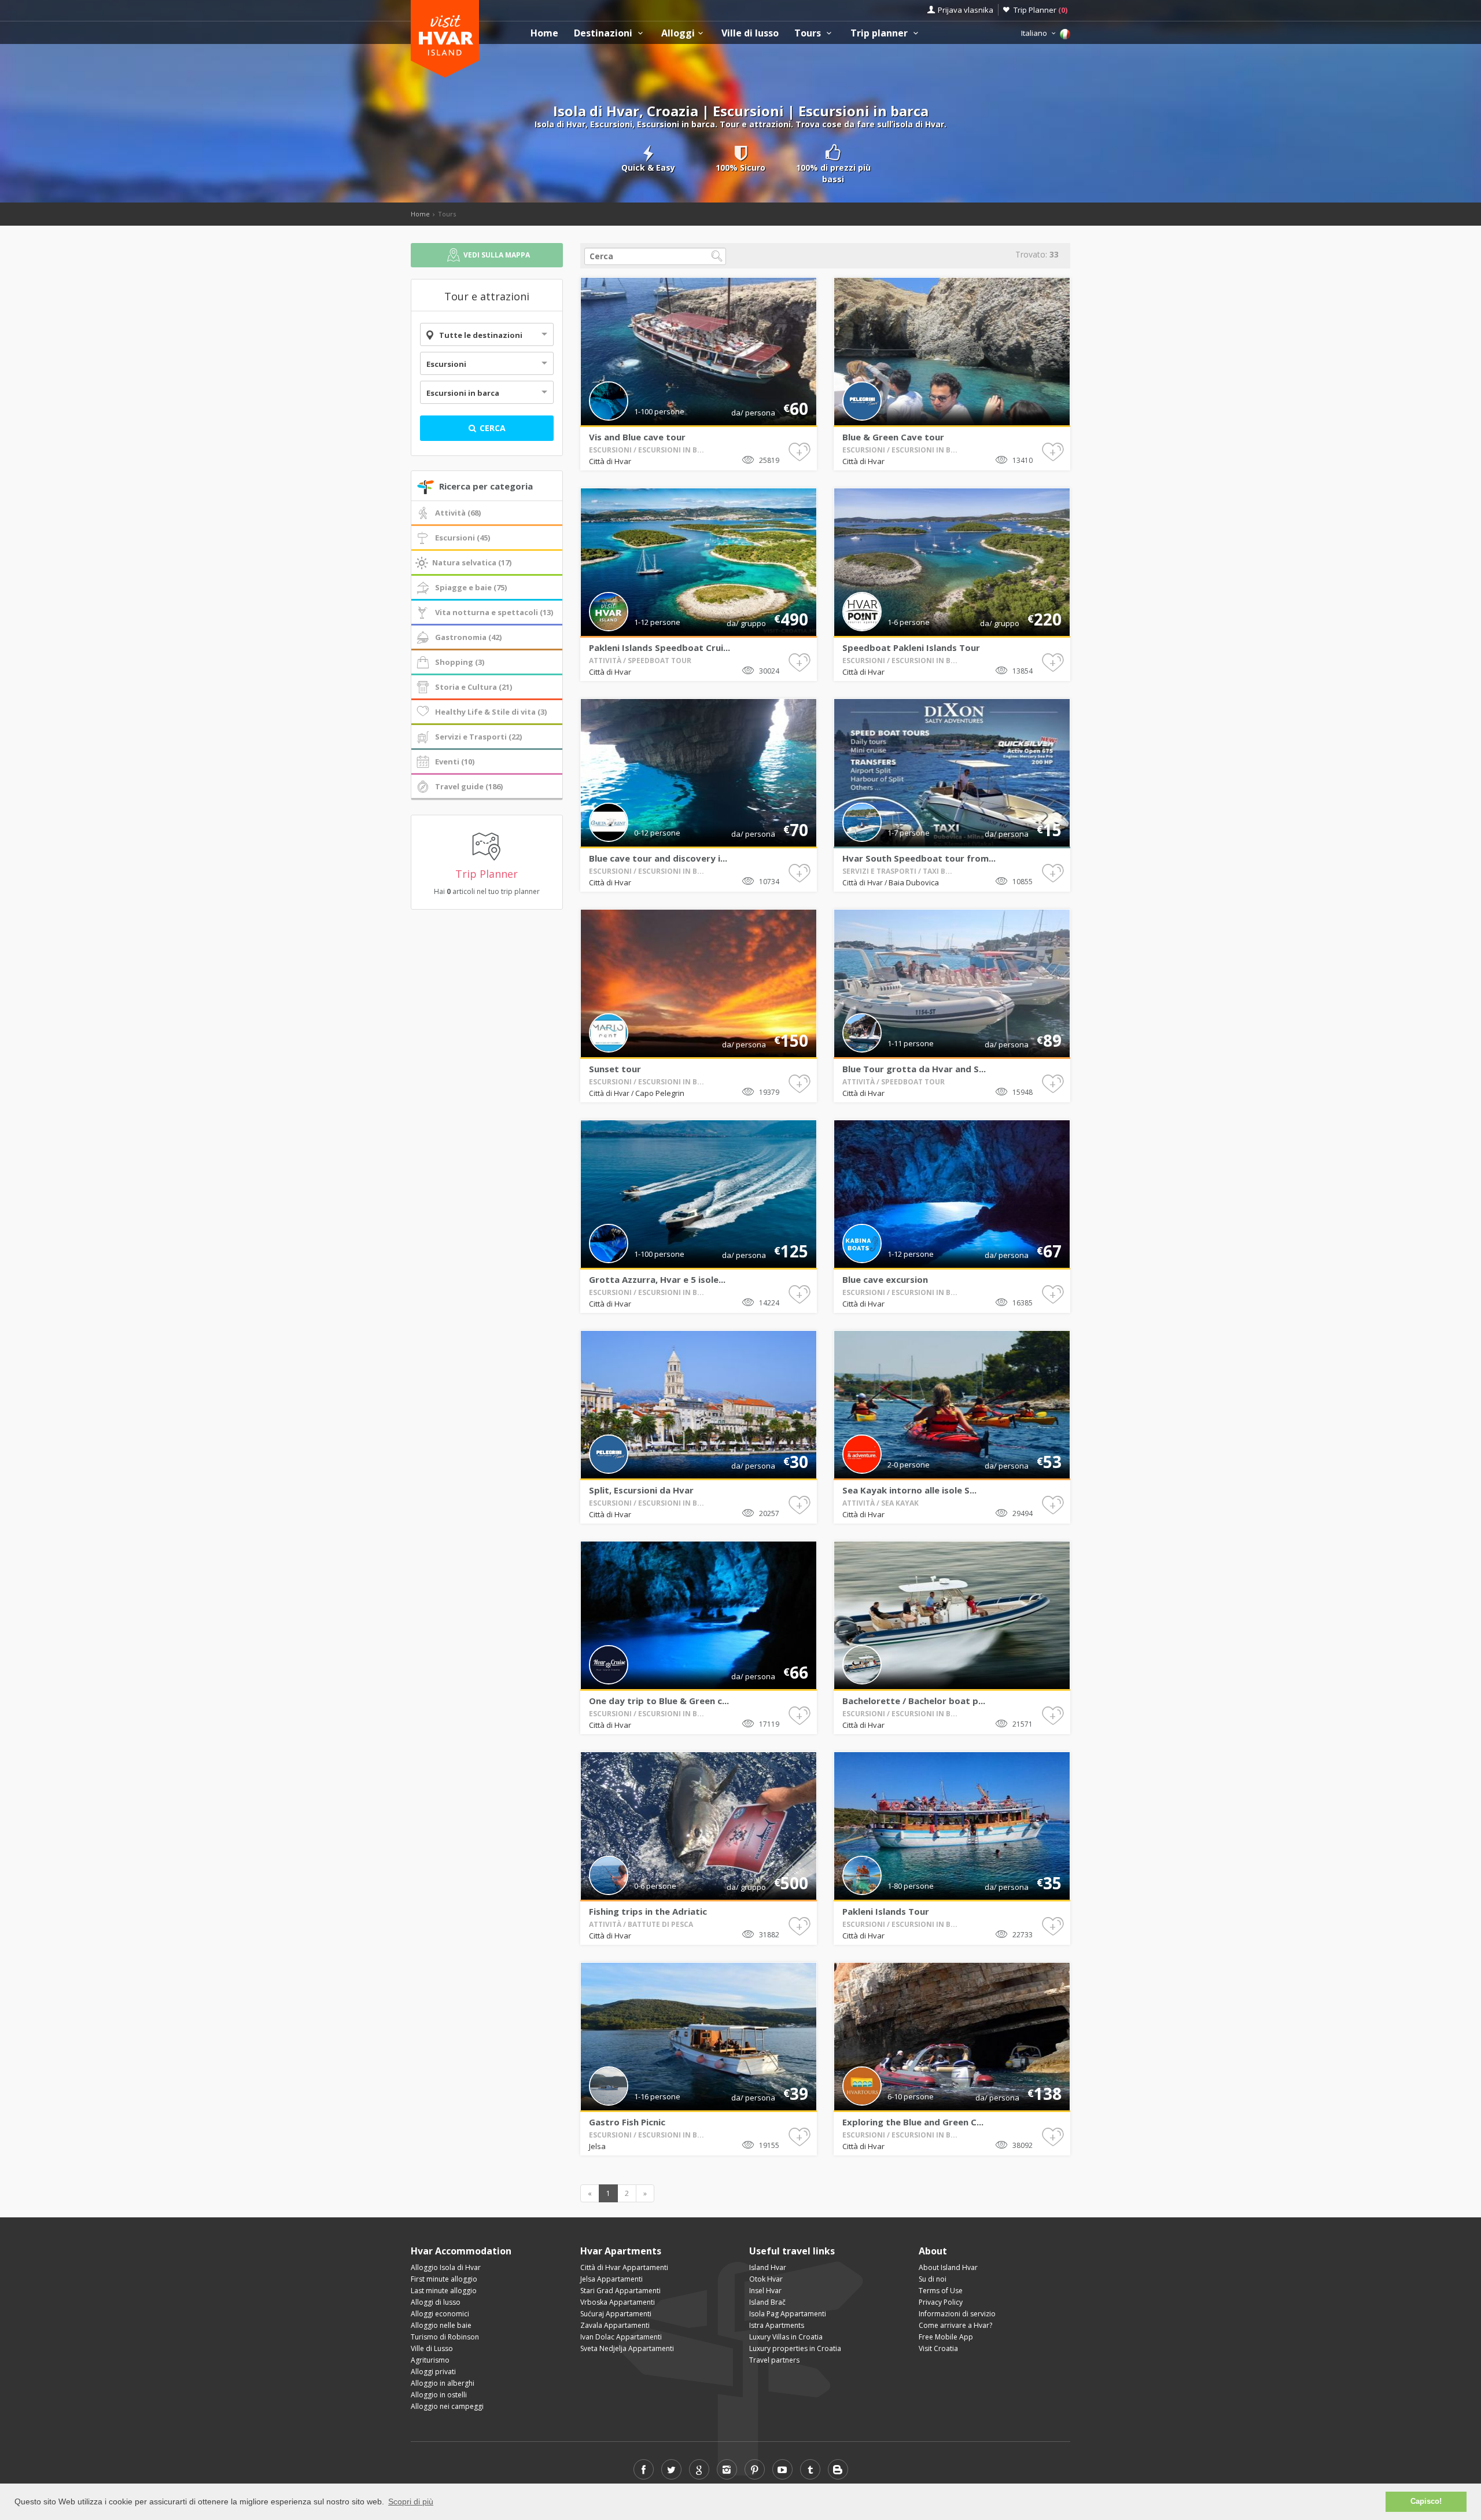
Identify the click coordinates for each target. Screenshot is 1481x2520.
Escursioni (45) (463, 538)
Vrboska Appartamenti (618, 2302)
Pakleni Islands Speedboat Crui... (660, 648)
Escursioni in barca (463, 393)
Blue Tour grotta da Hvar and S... (914, 1069)
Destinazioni (604, 33)
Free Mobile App (946, 2337)
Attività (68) (458, 513)
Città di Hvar (610, 461)
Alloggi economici (440, 2314)
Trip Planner (1040, 10)
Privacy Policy (941, 2302)
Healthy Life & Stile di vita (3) (491, 712)
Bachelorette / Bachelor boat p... (914, 1701)
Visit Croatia (938, 2348)
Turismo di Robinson (445, 2337)
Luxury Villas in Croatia (786, 2337)
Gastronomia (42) (468, 637)
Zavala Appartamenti (615, 2325)
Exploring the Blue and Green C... (913, 2122)
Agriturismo (430, 2360)
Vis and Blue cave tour (637, 437)
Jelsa (597, 2146)
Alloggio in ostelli (439, 2395)
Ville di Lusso (432, 2348)
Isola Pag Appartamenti (788, 2314)
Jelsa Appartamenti (611, 2279)
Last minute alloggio (444, 2291)
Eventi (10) (455, 761)
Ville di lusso (750, 33)
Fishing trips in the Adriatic (648, 1911)
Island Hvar (768, 2267)
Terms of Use (941, 2291)
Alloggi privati (433, 2372)
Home (544, 33)
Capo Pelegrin (660, 1093)
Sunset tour (615, 1069)
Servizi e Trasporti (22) (478, 737)
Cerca (491, 428)
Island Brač (767, 2302)
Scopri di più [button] (411, 2501)
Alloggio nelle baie (441, 2325)
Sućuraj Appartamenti (616, 2314)
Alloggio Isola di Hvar (446, 2267)
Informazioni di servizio (957, 2314)
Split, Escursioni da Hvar (641, 1490)
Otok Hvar (766, 2279)
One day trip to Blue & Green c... (659, 1701)
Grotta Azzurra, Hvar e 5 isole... (657, 1279)
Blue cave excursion (885, 1279)
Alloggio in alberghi (443, 2383)
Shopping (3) (460, 662)
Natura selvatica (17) (472, 562)
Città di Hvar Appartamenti (624, 2267)
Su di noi (933, 2279)
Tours (809, 33)
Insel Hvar (765, 2291)
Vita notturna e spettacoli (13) (494, 612)
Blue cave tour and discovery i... (658, 858)
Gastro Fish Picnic (627, 2122)
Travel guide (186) (469, 786)
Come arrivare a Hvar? (955, 2325)
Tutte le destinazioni (481, 335)
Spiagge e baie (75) (471, 587)
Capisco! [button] (1426, 2501)
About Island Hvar (948, 2267)
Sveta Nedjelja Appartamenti (627, 2348)
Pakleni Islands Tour (886, 1911)
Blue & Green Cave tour (893, 437)
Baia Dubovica (914, 882)
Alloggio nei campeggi (447, 2406)
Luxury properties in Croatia (795, 2348)
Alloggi (678, 33)
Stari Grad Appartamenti (620, 2291)
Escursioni (446, 364)
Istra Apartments (777, 2325)
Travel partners (774, 2360)
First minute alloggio (444, 2279)
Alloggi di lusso (436, 2302)
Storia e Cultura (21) (474, 687)
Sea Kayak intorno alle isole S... (909, 1490)
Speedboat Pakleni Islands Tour (911, 648)
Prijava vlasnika (966, 10)
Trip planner (880, 33)
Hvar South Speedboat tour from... (919, 858)
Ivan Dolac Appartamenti (621, 2337)
